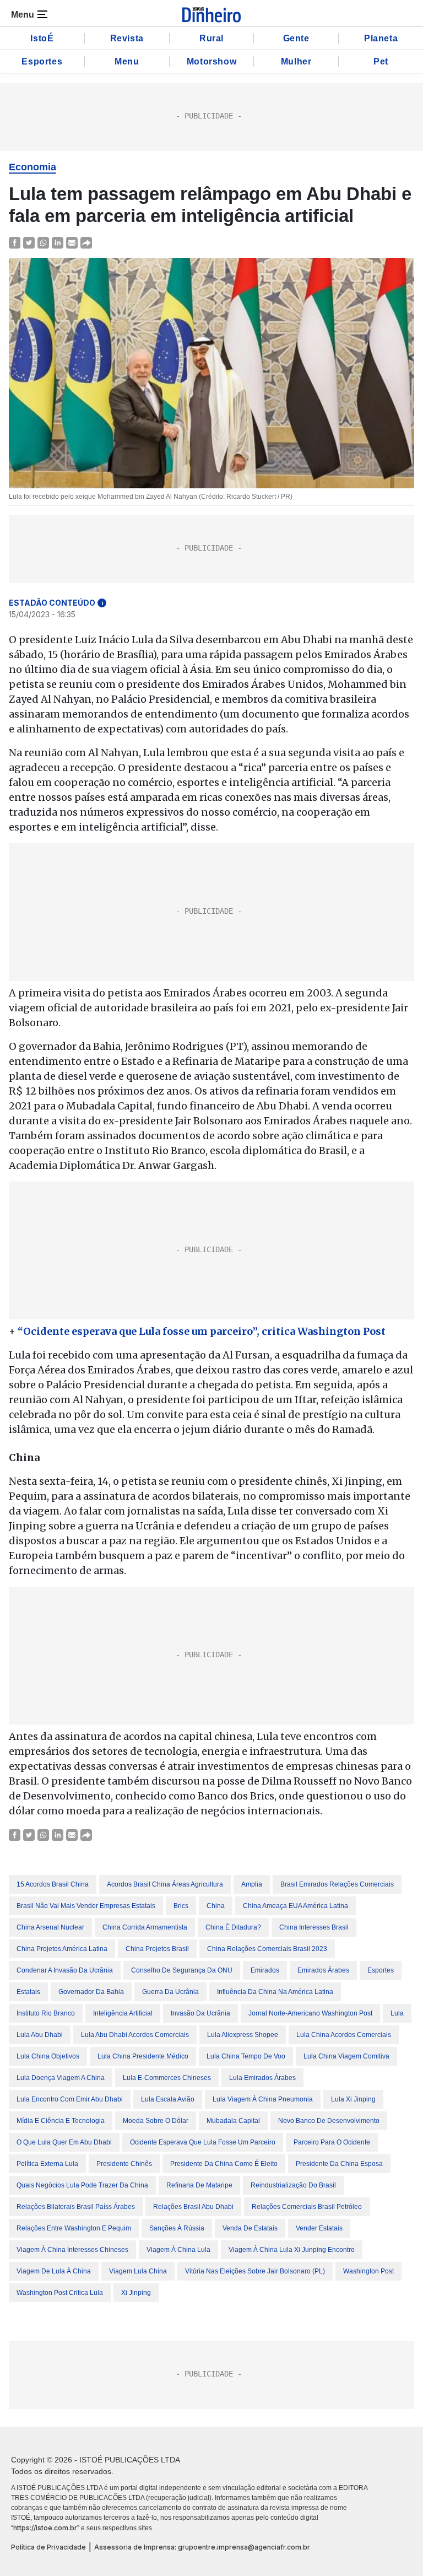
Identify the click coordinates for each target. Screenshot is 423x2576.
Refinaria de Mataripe (199, 2185)
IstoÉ (42, 38)
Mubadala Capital (233, 2121)
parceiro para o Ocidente (332, 2142)
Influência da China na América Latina (275, 1992)
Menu (127, 61)
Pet (381, 61)
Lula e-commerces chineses (167, 2078)
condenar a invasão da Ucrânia (65, 1970)
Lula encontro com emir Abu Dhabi (70, 2099)
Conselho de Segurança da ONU (182, 1970)
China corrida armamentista (145, 1927)
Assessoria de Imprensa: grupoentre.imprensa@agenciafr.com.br (202, 2547)
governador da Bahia (91, 1992)
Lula (397, 2013)
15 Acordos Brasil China (53, 1884)
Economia (32, 167)
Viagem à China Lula (178, 2250)
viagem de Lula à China (54, 2271)
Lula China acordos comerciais (344, 2035)
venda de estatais (250, 2228)
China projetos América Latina (62, 1949)
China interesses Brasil (314, 1927)
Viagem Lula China (138, 2271)
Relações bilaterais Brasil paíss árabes (76, 2207)
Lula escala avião (168, 2099)
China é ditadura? (233, 1927)
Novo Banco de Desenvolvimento (329, 2121)
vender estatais (319, 2228)
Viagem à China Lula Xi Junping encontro (292, 2250)
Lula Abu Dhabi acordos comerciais (135, 2035)
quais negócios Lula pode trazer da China (82, 2185)
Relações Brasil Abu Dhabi (193, 2207)
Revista (127, 38)
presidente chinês (124, 2164)
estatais (28, 1992)
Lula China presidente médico (143, 2056)
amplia (252, 1884)
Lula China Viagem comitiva (346, 2056)
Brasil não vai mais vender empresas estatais (86, 1906)
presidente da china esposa (339, 2164)
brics (181, 1906)
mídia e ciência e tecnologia (61, 2121)
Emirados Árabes (323, 1970)
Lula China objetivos (48, 2056)
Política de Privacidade (48, 2547)
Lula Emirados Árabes (262, 2078)
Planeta (381, 38)
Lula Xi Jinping (353, 2099)
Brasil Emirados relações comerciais (337, 1884)
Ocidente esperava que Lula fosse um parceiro (203, 2142)
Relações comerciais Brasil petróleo (307, 2207)
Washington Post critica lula (60, 2293)
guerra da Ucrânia (170, 1992)
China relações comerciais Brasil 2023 (267, 1949)
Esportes (42, 61)
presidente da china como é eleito (224, 2164)
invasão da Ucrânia (200, 2013)
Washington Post (368, 2271)
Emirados (265, 1970)
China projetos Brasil (157, 1949)
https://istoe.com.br (45, 2528)
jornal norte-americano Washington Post (310, 2013)
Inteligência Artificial (123, 2013)
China (216, 1906)
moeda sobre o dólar (156, 2121)
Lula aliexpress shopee (243, 2035)
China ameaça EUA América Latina (295, 1906)
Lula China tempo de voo (246, 2056)
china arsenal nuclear (50, 1927)
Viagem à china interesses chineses (72, 2250)
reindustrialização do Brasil (293, 2185)
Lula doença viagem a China (61, 2078)
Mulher (296, 61)
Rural (211, 38)
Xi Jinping (136, 2293)
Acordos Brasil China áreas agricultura (165, 1884)
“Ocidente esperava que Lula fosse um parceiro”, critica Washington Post (203, 1331)
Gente (296, 38)
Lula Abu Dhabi (40, 2035)
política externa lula (47, 2164)
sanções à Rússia (177, 2228)
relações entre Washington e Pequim (74, 2228)
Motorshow (211, 61)
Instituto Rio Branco (46, 2013)
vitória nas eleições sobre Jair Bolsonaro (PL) (255, 2271)
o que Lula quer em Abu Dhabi (64, 2142)
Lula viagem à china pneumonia (263, 2099)
